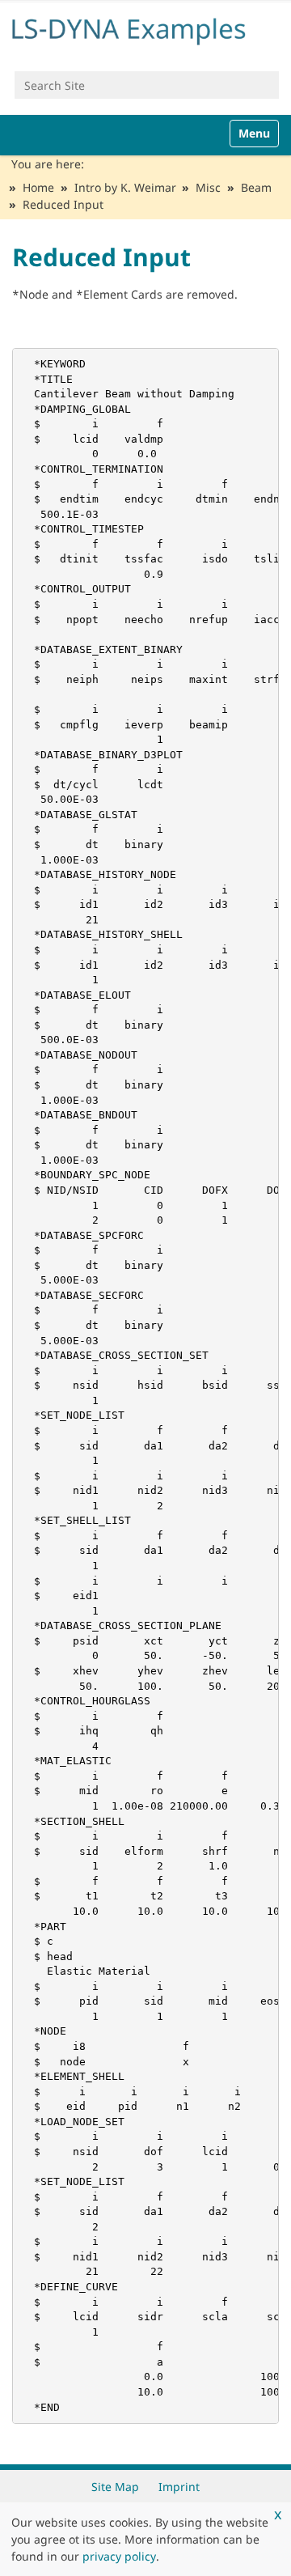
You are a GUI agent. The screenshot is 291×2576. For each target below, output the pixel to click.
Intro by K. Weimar (125, 187)
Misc (208, 187)
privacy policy (119, 2556)
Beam (256, 187)
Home (38, 187)
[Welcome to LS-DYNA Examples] (145, 29)
